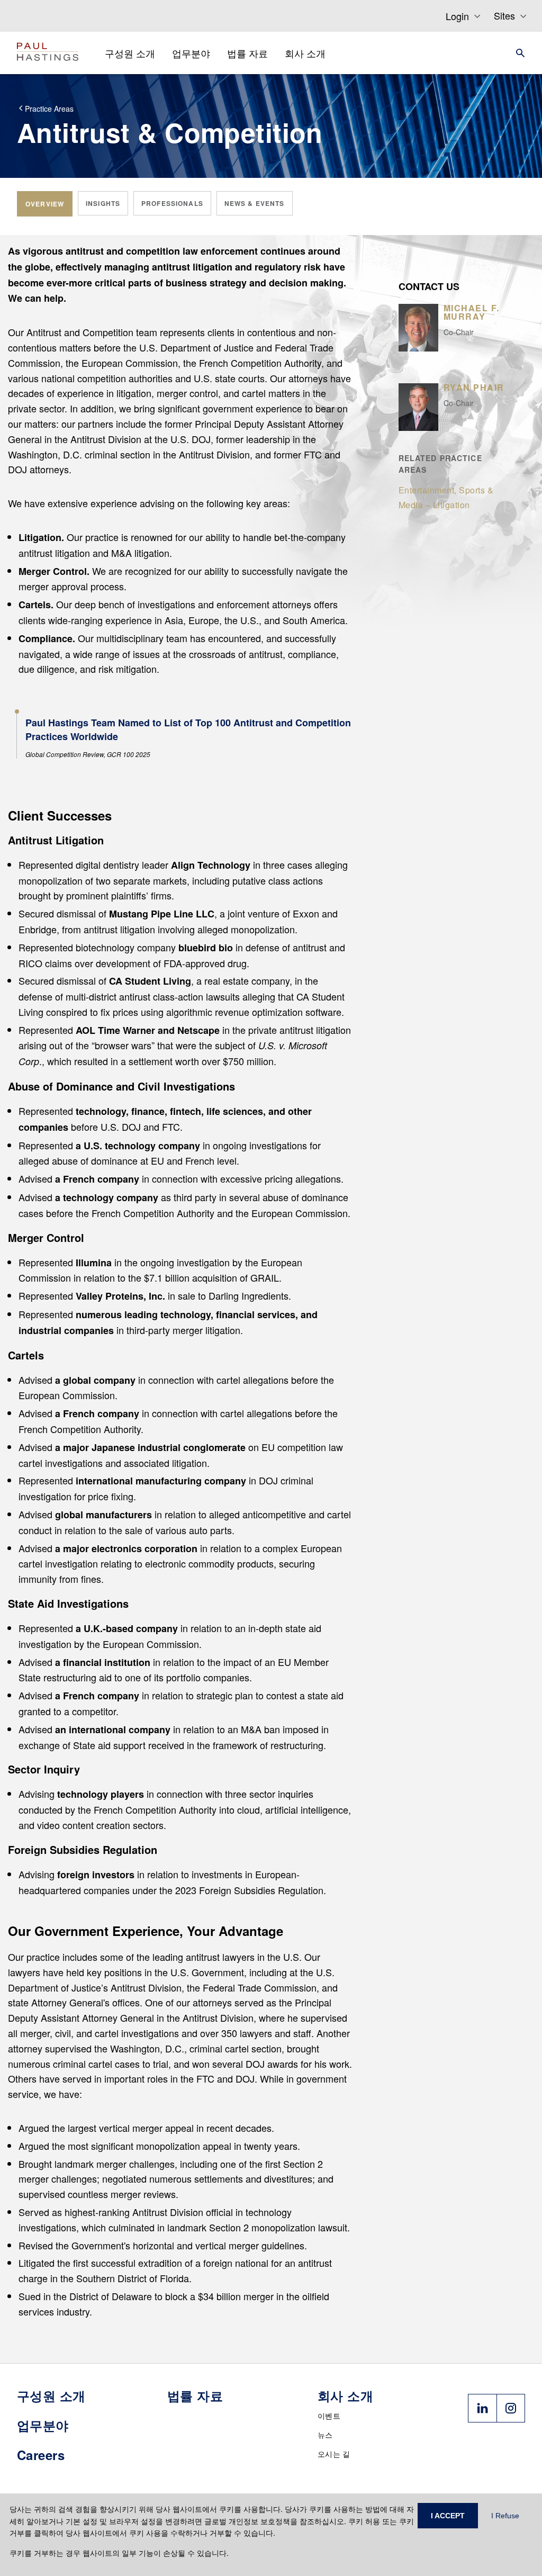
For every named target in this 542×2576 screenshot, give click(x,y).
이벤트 (329, 2416)
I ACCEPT (448, 2516)
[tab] (45, 204)
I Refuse (505, 2516)
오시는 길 (334, 2454)
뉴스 (325, 2435)
